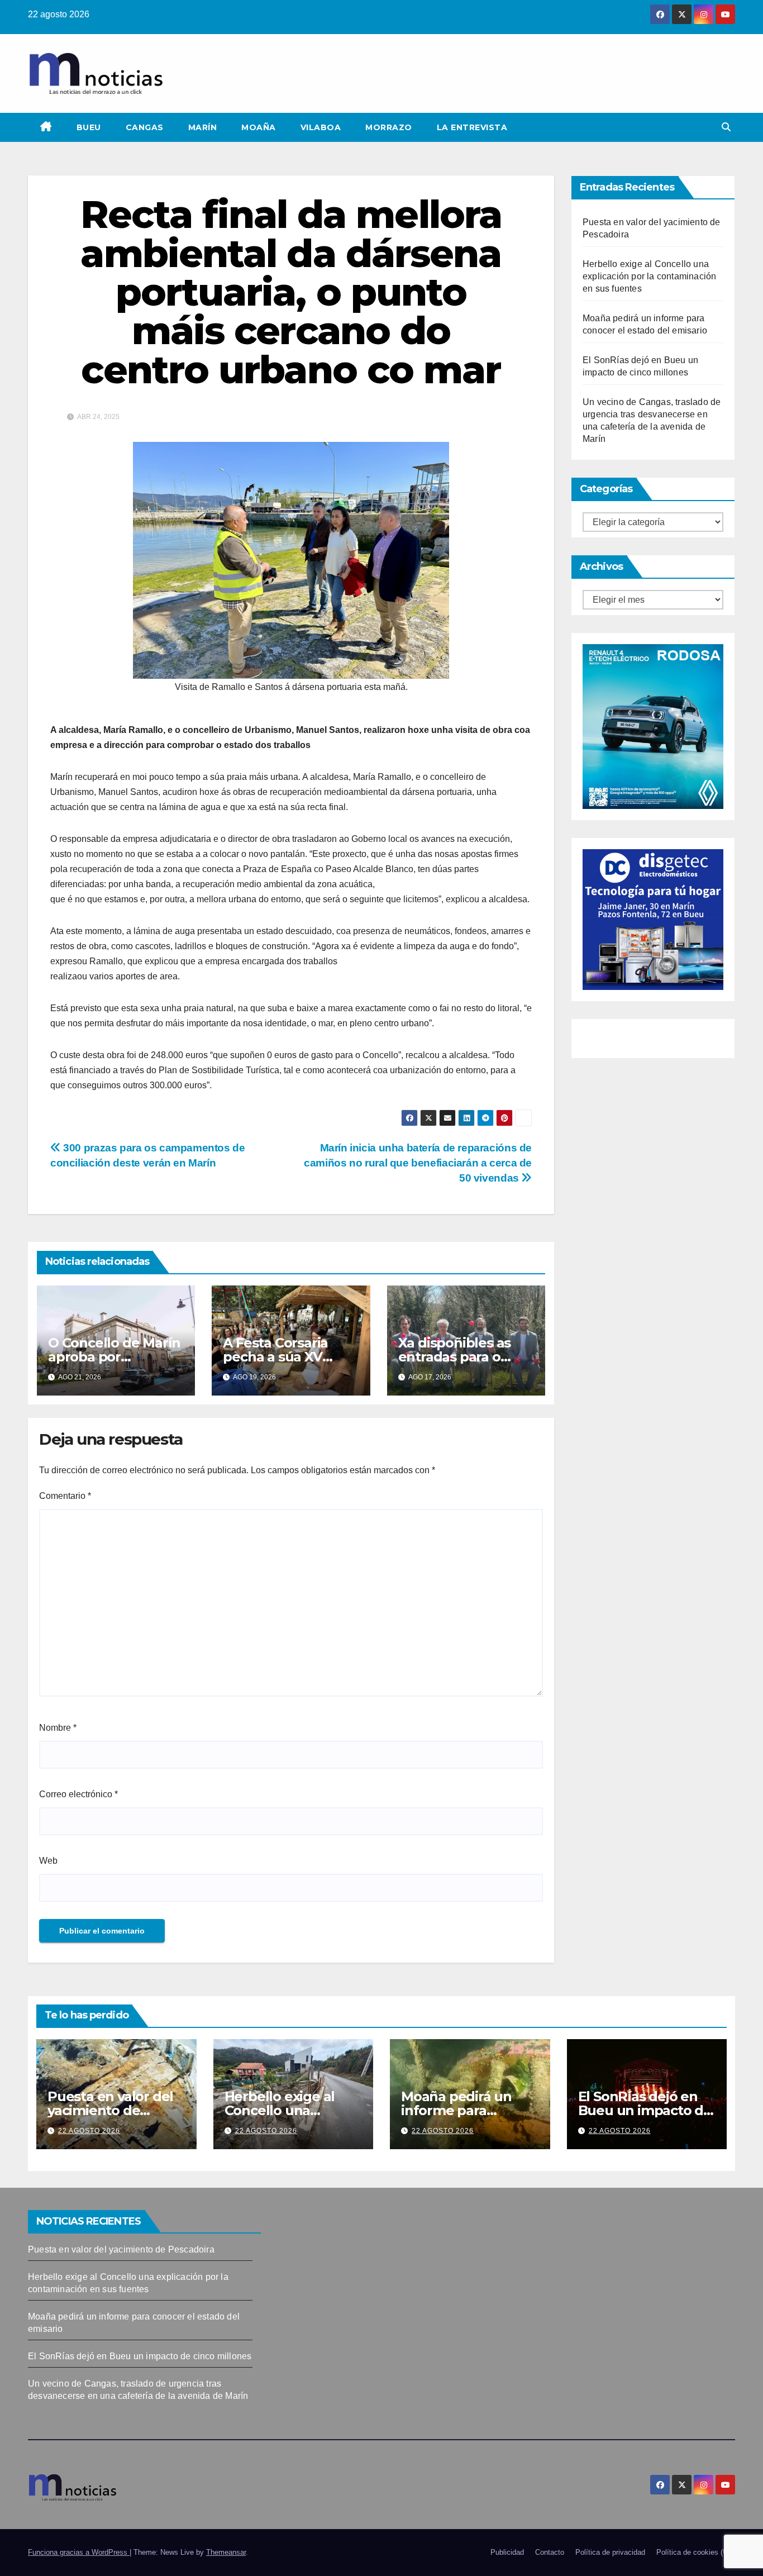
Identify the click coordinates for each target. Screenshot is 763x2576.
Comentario (65, 1496)
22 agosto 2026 (89, 2131)
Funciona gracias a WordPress (79, 2552)
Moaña (259, 127)
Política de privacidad (610, 2552)
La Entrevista (472, 127)
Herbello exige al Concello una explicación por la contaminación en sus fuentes (649, 276)
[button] (726, 127)
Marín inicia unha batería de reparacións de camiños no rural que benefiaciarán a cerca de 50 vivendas (418, 1163)
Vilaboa (321, 127)
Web (48, 1861)
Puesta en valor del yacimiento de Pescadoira (110, 2110)
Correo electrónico (78, 1794)
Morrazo (389, 127)
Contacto (550, 2552)
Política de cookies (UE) (696, 2552)
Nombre (58, 1728)
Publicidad (507, 2552)
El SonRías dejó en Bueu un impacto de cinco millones (645, 2110)
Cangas (145, 127)
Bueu (89, 127)
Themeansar (226, 2552)
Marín (203, 127)
